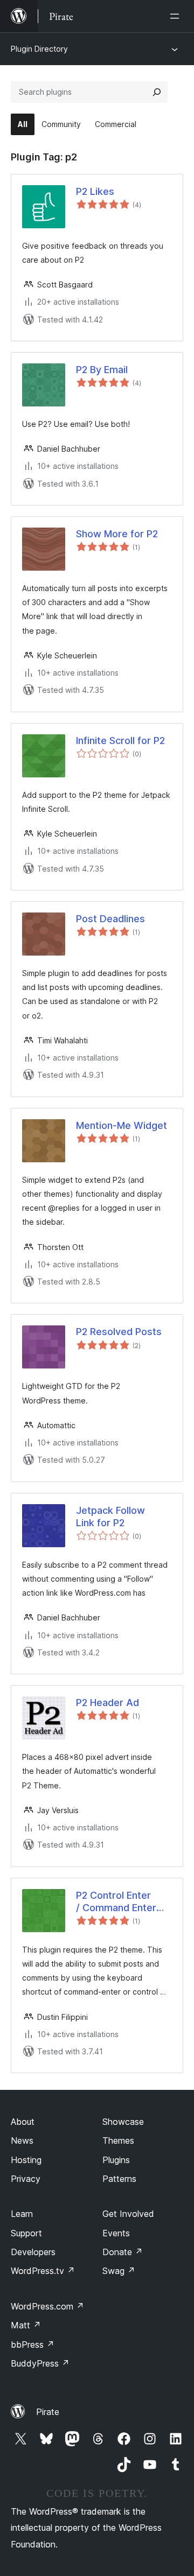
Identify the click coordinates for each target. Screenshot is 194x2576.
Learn (22, 2214)
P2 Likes (95, 191)
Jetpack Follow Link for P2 (110, 1517)
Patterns (119, 2179)
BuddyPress (40, 2363)
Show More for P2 (117, 534)
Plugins (116, 2160)
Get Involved (128, 2214)
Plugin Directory (39, 49)
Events (116, 2233)
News (22, 2140)
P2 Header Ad (108, 1703)
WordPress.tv (43, 2271)
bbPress (33, 2345)
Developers (33, 2252)
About (23, 2122)
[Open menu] (177, 16)
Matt (26, 2325)
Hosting (26, 2160)
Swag (119, 2271)
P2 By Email (102, 370)
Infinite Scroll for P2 (120, 740)
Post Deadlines (110, 919)
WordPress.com (47, 2306)
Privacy (26, 2179)
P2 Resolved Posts (119, 1332)
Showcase (123, 2122)
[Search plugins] (157, 92)
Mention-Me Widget (122, 1125)
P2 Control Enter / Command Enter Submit (116, 1902)
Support (26, 2233)
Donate (123, 2252)
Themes (118, 2140)
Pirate (48, 2412)
